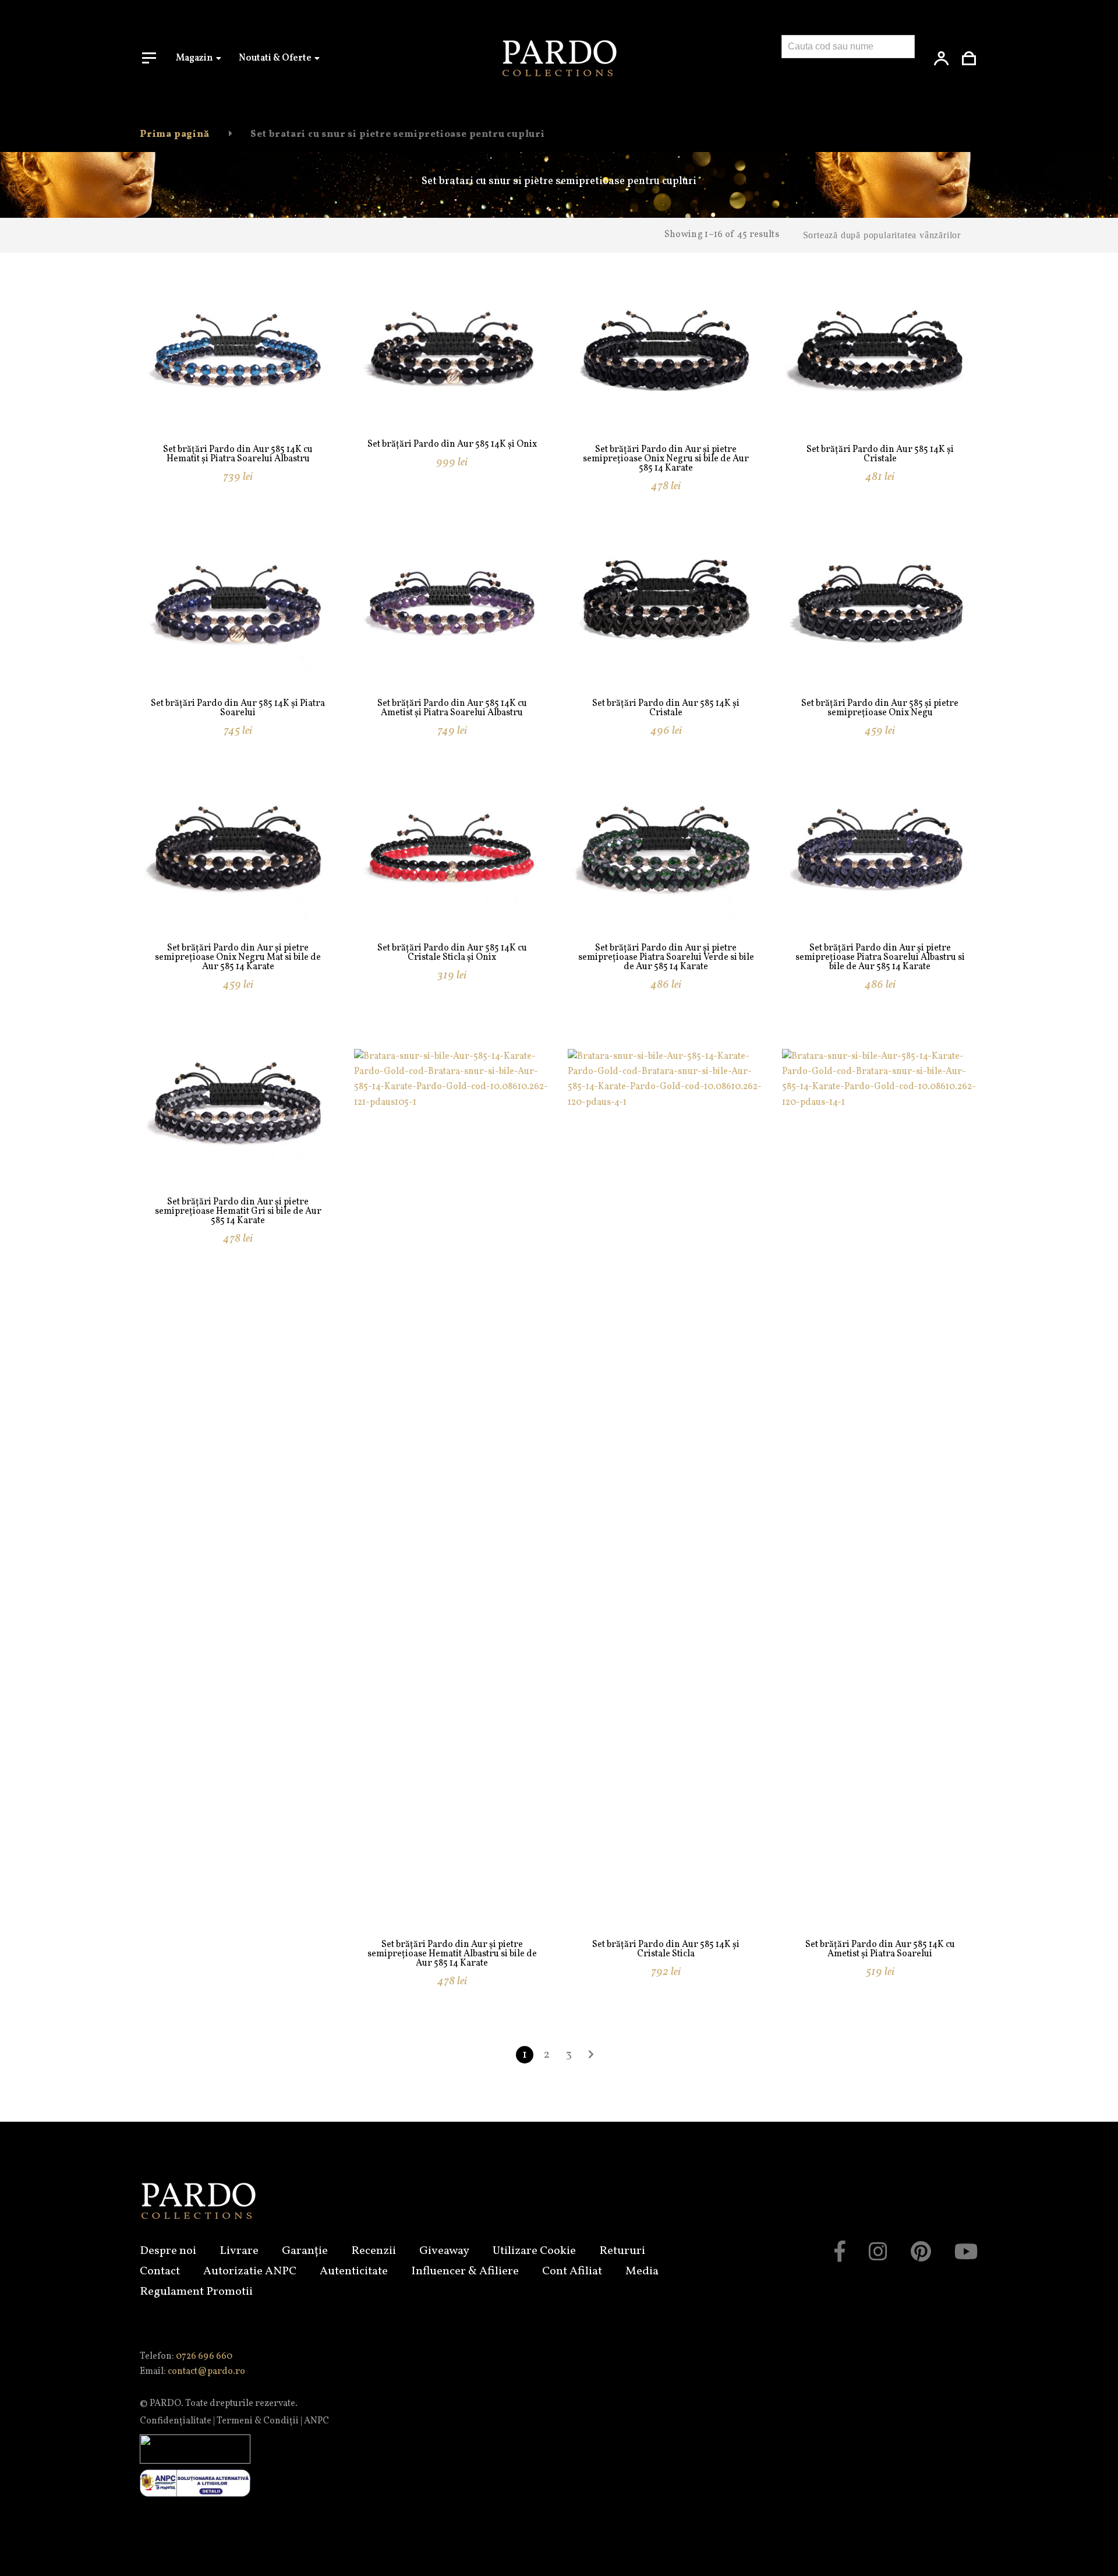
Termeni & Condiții (258, 2421)
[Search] (796, 70)
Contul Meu (942, 58)
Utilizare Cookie (534, 2251)
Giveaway (444, 2251)
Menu (149, 58)
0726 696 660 (204, 2356)
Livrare (239, 2251)
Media (642, 2271)
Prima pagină (175, 135)
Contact (160, 2271)
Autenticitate (354, 2271)
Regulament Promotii (196, 2292)
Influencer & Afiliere (465, 2271)
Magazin (194, 58)
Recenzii (374, 2251)
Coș (969, 58)
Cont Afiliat (572, 2271)
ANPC (316, 2421)
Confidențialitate (176, 2421)
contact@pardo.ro (206, 2372)
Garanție (305, 2251)
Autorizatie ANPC (250, 2271)
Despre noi (168, 2251)
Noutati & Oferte (275, 58)
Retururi (622, 2251)
